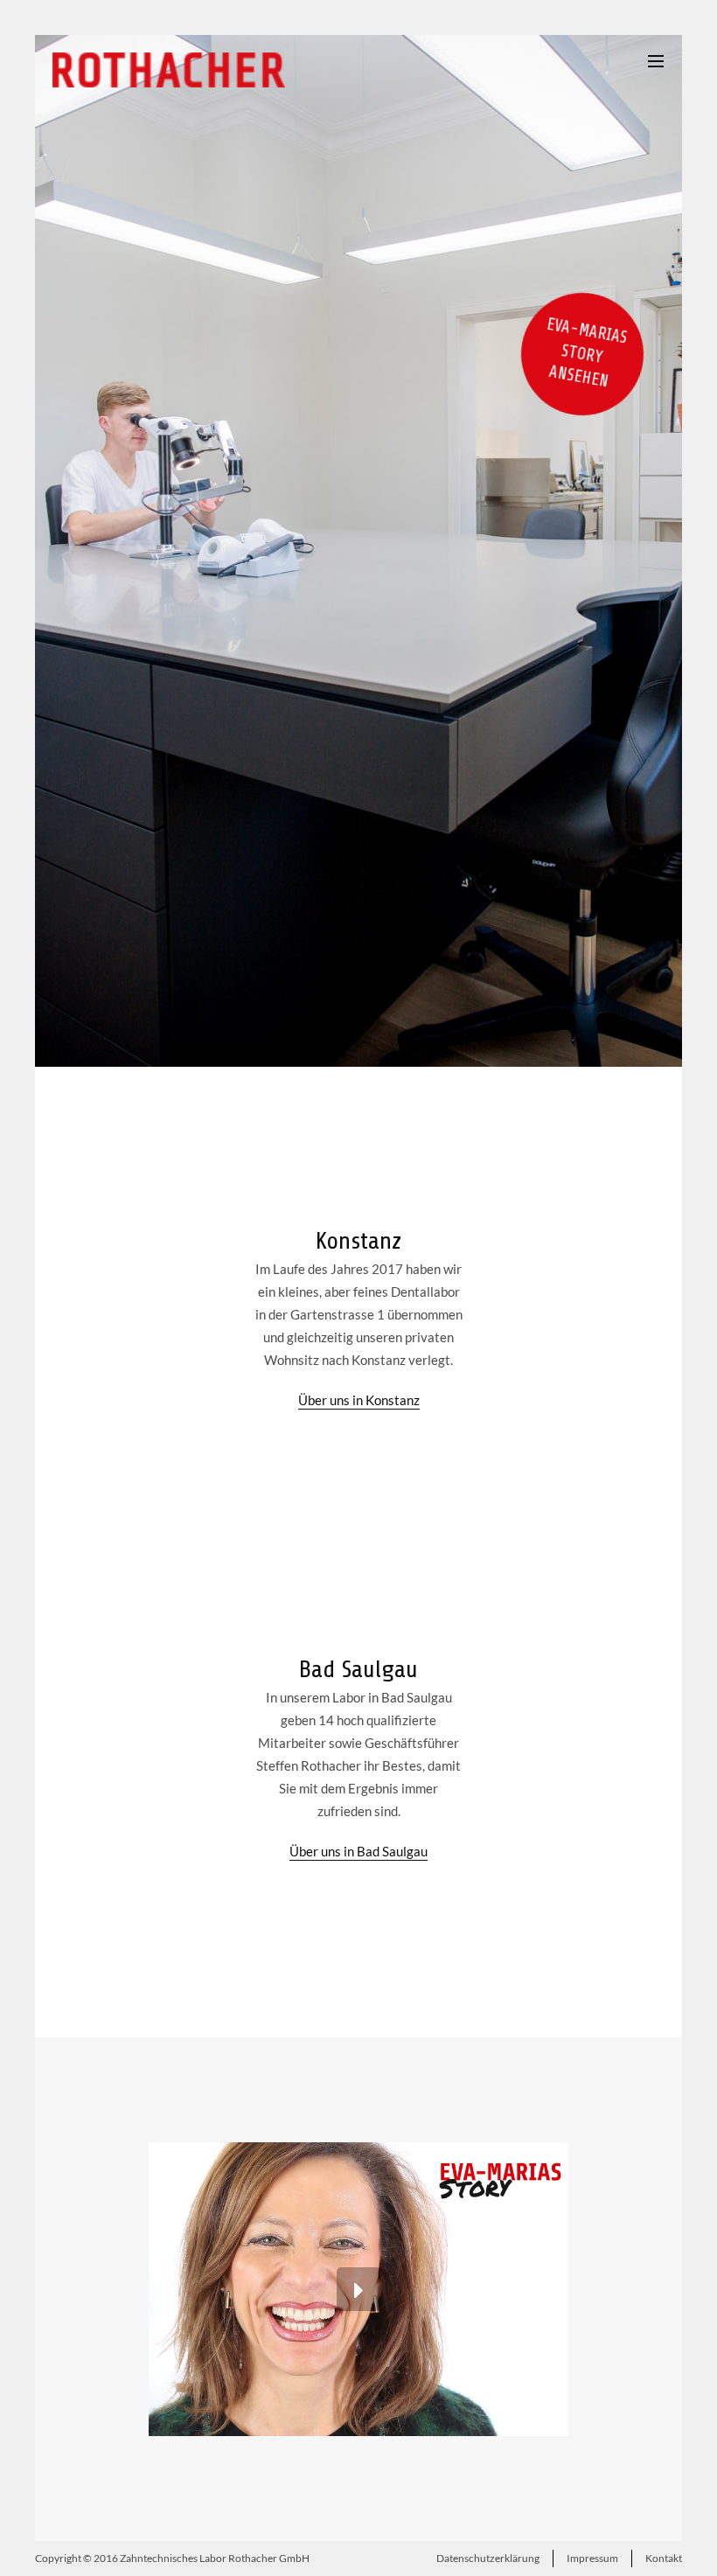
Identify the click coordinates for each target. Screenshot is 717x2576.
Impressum (592, 2558)
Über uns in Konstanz (359, 1400)
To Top (359, 2559)
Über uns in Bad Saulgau (358, 1851)
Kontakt (664, 2558)
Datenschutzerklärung (488, 2558)
